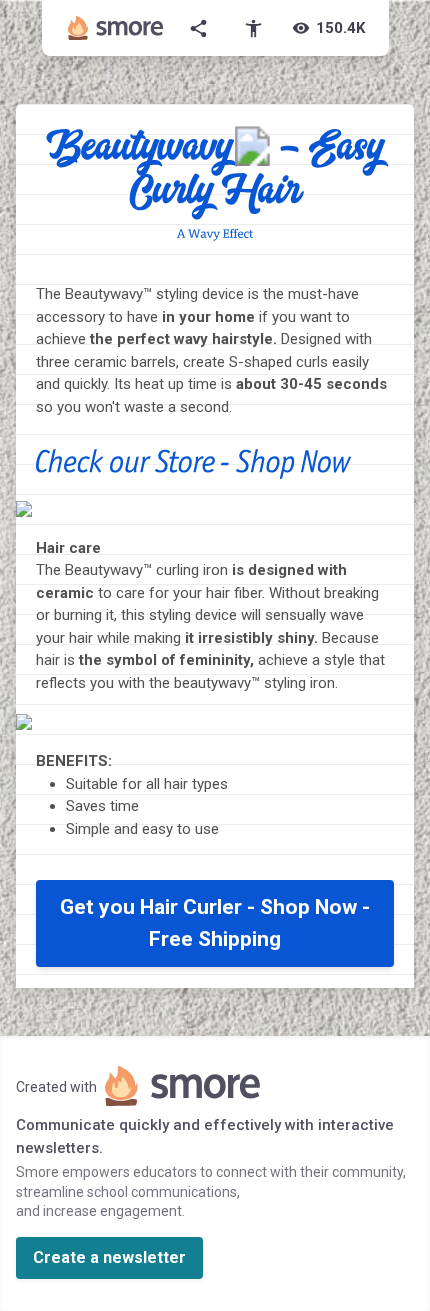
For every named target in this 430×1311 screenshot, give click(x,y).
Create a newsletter (109, 1257)
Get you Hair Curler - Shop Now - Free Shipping (215, 923)
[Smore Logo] (116, 28)
